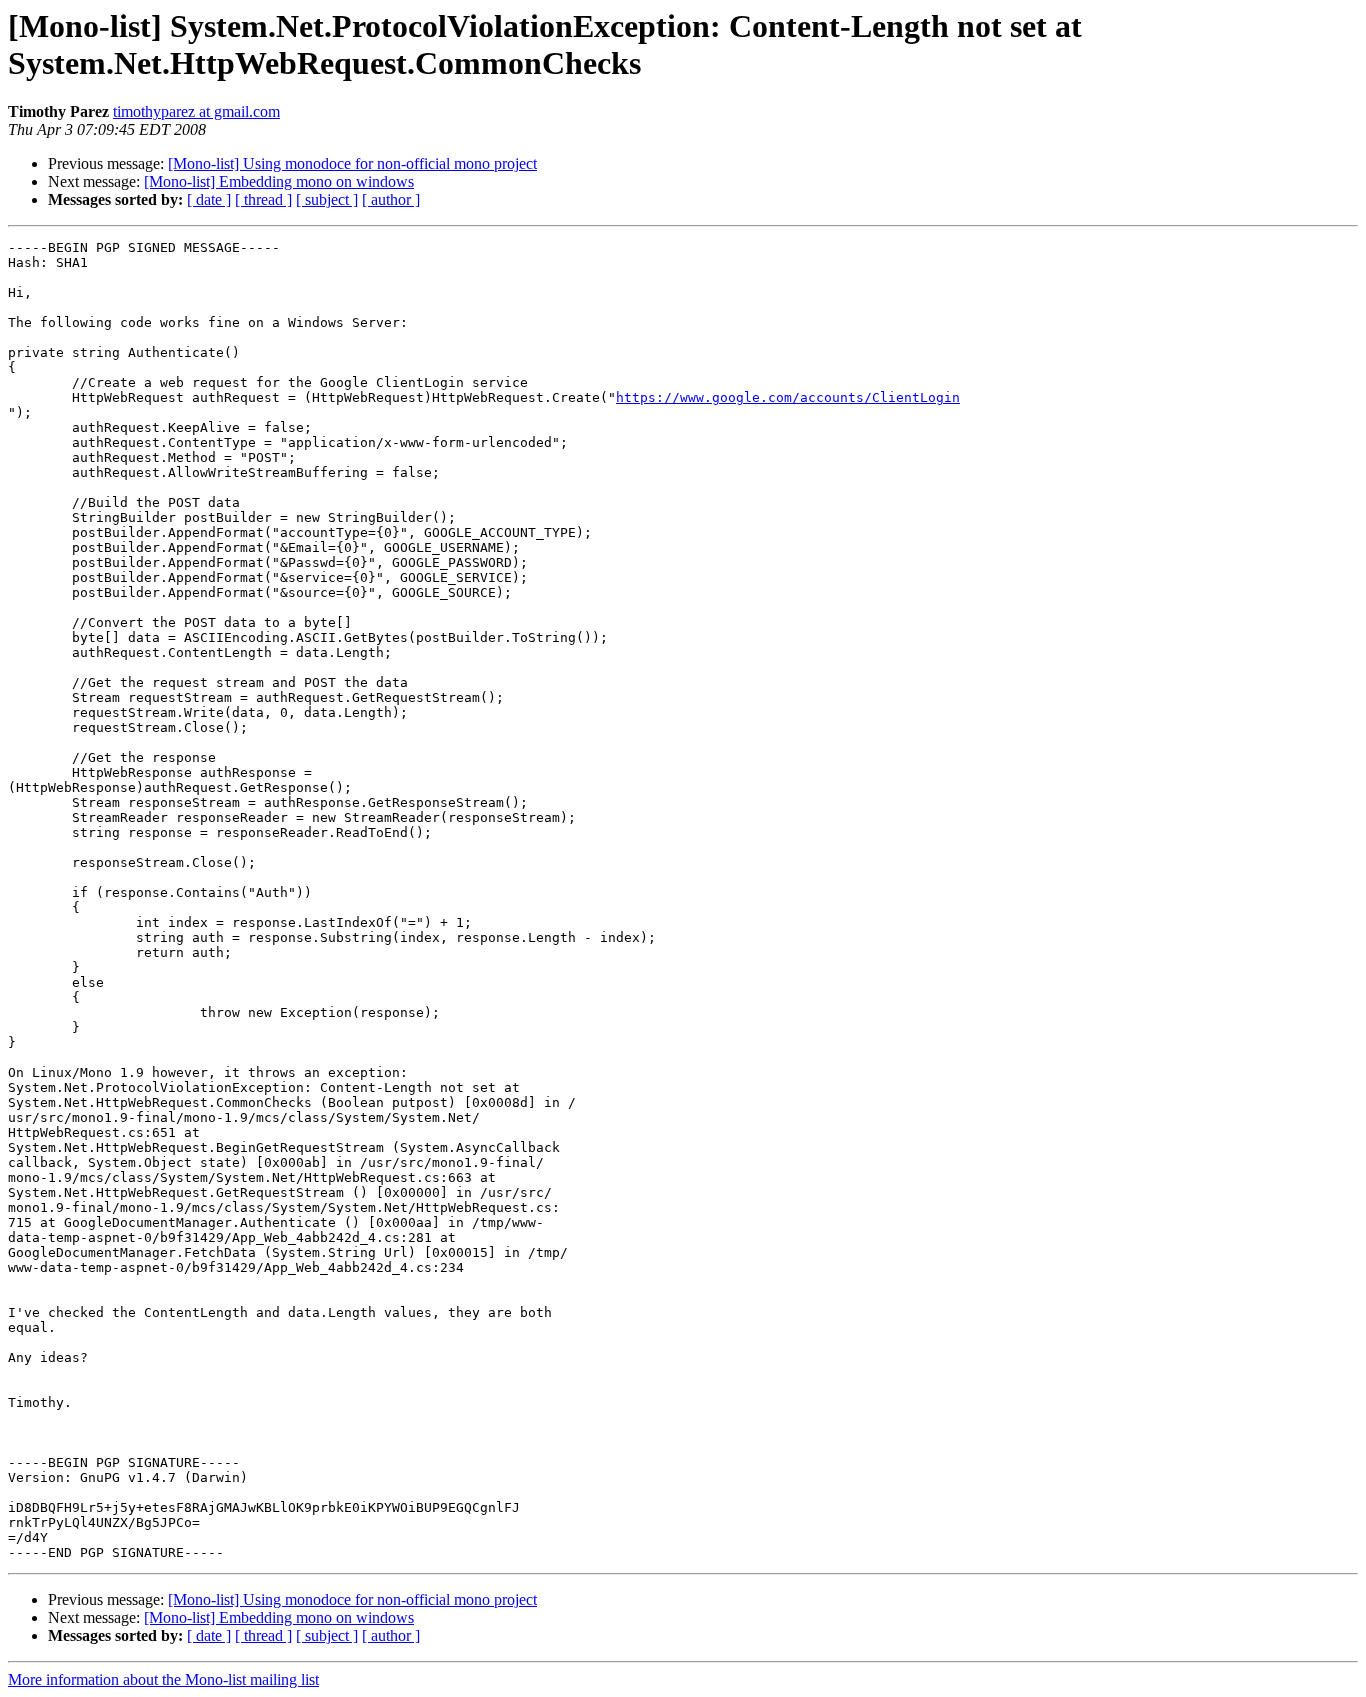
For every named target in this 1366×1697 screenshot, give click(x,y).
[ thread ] (263, 199)
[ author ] (391, 199)
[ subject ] (327, 199)
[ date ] (209, 199)
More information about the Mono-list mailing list (163, 1679)
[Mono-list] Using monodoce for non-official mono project (352, 163)
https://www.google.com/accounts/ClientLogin (788, 397)
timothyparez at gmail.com (196, 111)
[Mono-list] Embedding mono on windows (279, 181)
